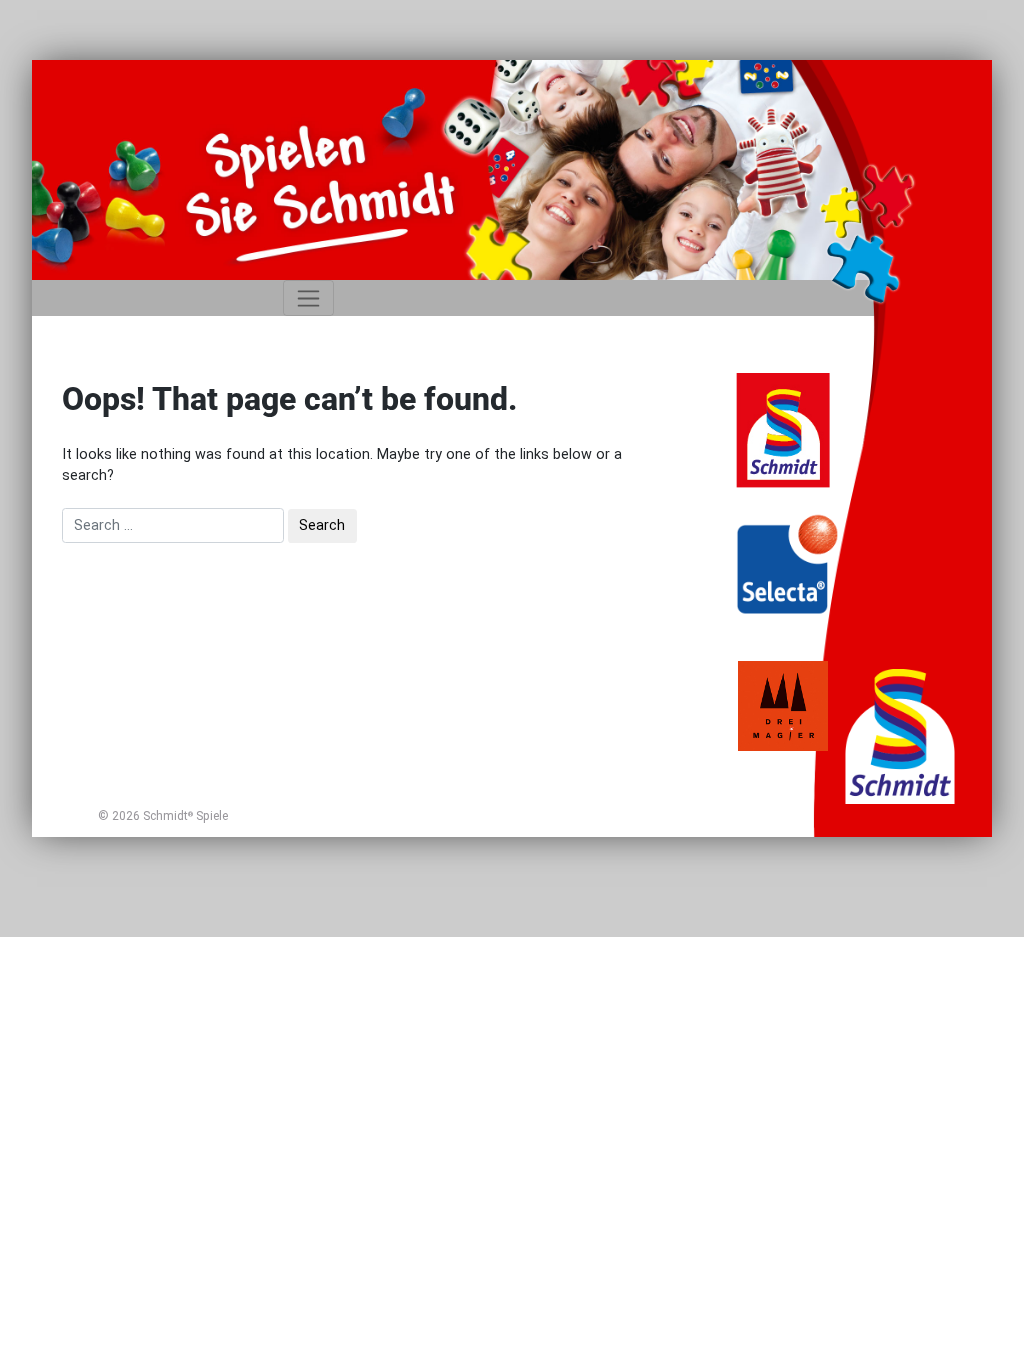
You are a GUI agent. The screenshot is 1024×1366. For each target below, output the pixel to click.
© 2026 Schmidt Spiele (163, 816)
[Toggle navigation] (308, 298)
